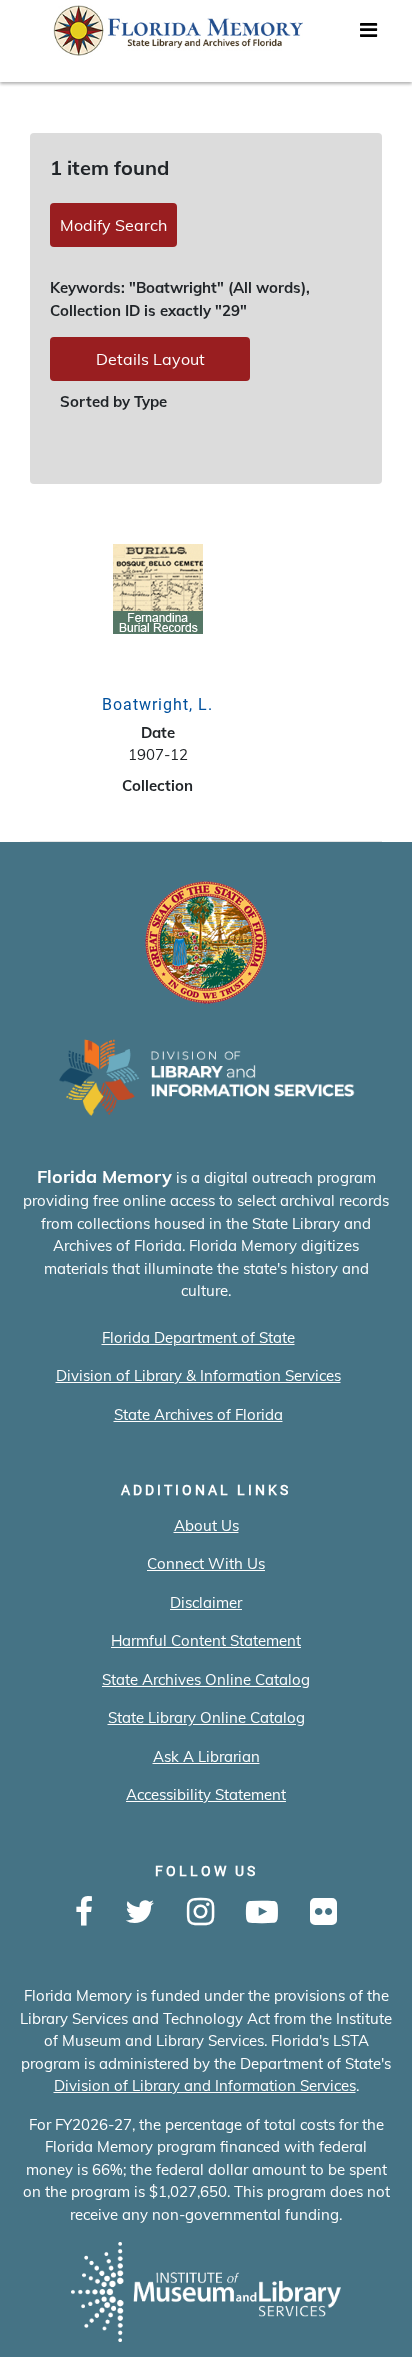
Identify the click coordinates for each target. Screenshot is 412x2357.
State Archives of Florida (198, 1414)
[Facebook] (84, 1913)
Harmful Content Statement (206, 1640)
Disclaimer (206, 1602)
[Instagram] (200, 1913)
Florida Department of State (198, 1337)
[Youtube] (262, 1913)
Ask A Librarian (206, 1756)
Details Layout (150, 359)
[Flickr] (323, 1913)
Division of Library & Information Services (198, 1375)
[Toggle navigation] (368, 35)
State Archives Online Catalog (206, 1679)
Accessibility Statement (206, 1794)
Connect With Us (206, 1563)
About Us (206, 1525)
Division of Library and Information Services (205, 2085)
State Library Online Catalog (206, 1717)
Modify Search (113, 225)
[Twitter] (140, 1913)
